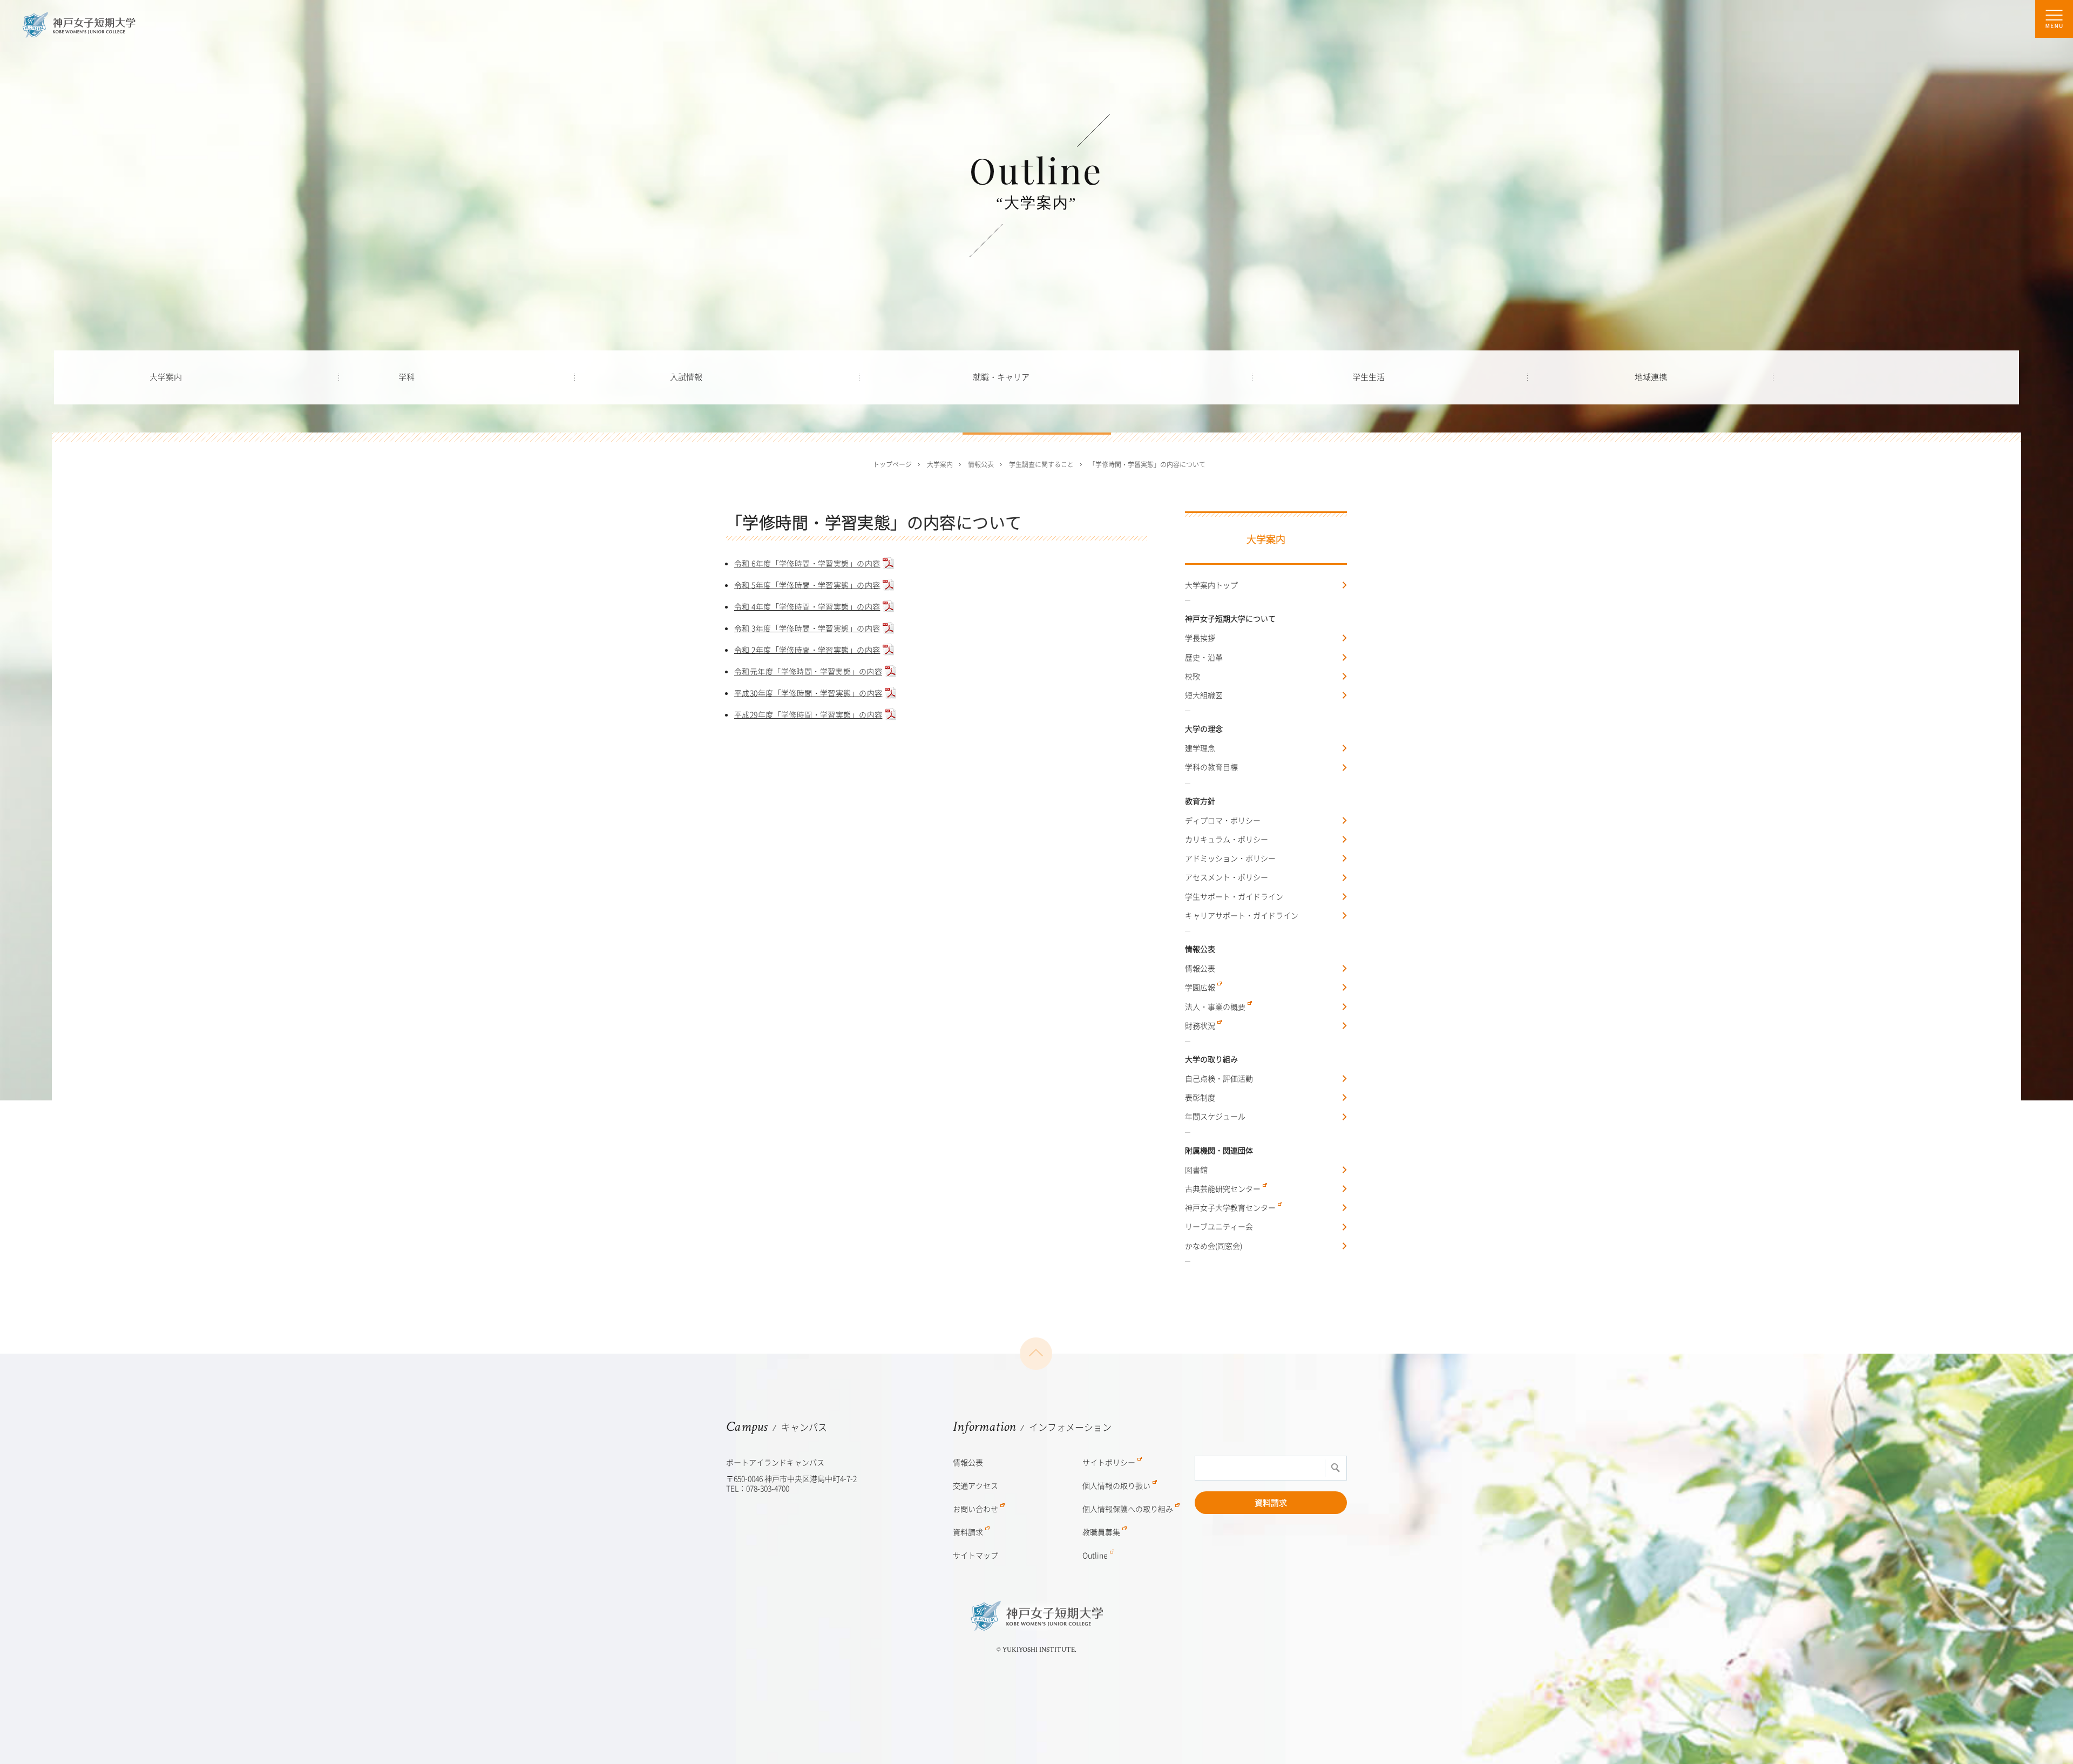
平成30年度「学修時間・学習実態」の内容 (808, 693)
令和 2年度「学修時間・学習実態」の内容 (807, 650)
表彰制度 (1200, 1097)
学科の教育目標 (1211, 767)
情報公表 (1200, 968)
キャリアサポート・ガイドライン (1242, 915)
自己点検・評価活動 (1219, 1078)
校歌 (1193, 676)
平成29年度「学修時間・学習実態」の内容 (808, 714)
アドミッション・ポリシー (1230, 858)
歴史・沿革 (1204, 657)
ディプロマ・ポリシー (1223, 820)
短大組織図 (1204, 695)
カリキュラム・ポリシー (1227, 839)
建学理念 (1200, 748)
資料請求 (1271, 1503)
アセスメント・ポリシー (1227, 877)
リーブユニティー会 (1219, 1226)
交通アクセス (975, 1485)
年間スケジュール (1215, 1116)
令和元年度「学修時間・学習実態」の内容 (808, 671)
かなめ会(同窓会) (1214, 1246)
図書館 (1196, 1170)
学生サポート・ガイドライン (1234, 896)
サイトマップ (975, 1555)
